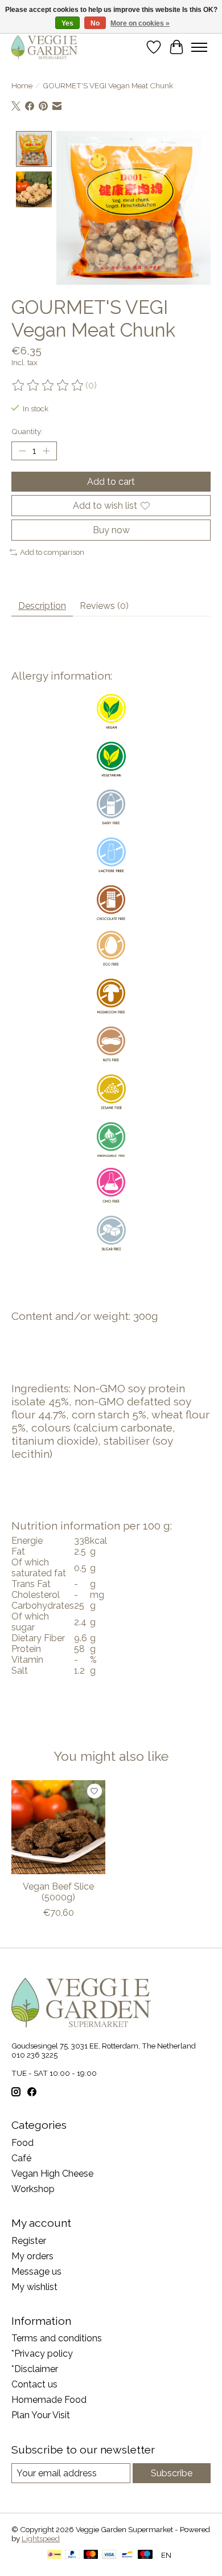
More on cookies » (140, 23)
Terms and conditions (57, 2338)
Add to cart (111, 482)
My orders (32, 2256)
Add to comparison (52, 552)
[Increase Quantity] (46, 451)
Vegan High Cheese (52, 2174)
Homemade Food (49, 2400)
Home (22, 85)
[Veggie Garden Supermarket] (44, 47)
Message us (36, 2272)
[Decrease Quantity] (22, 451)
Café (21, 2158)
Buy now (111, 530)
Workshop (33, 2189)
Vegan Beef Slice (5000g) (58, 1892)
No (95, 23)
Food (22, 2143)
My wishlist (34, 2287)
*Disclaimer (35, 2369)
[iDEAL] (54, 2555)
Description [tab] (42, 606)
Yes (67, 23)
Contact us (34, 2384)
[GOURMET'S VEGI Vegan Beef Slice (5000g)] (58, 1827)
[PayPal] (72, 2555)
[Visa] (109, 2555)
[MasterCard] (91, 2555)
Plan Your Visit (41, 2415)
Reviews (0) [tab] (104, 606)
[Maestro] (145, 2555)
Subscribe (172, 2473)
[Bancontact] (127, 2555)
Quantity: (27, 431)
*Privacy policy (42, 2354)
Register (29, 2241)
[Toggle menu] (199, 47)
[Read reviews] (48, 386)
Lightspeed (41, 2538)
